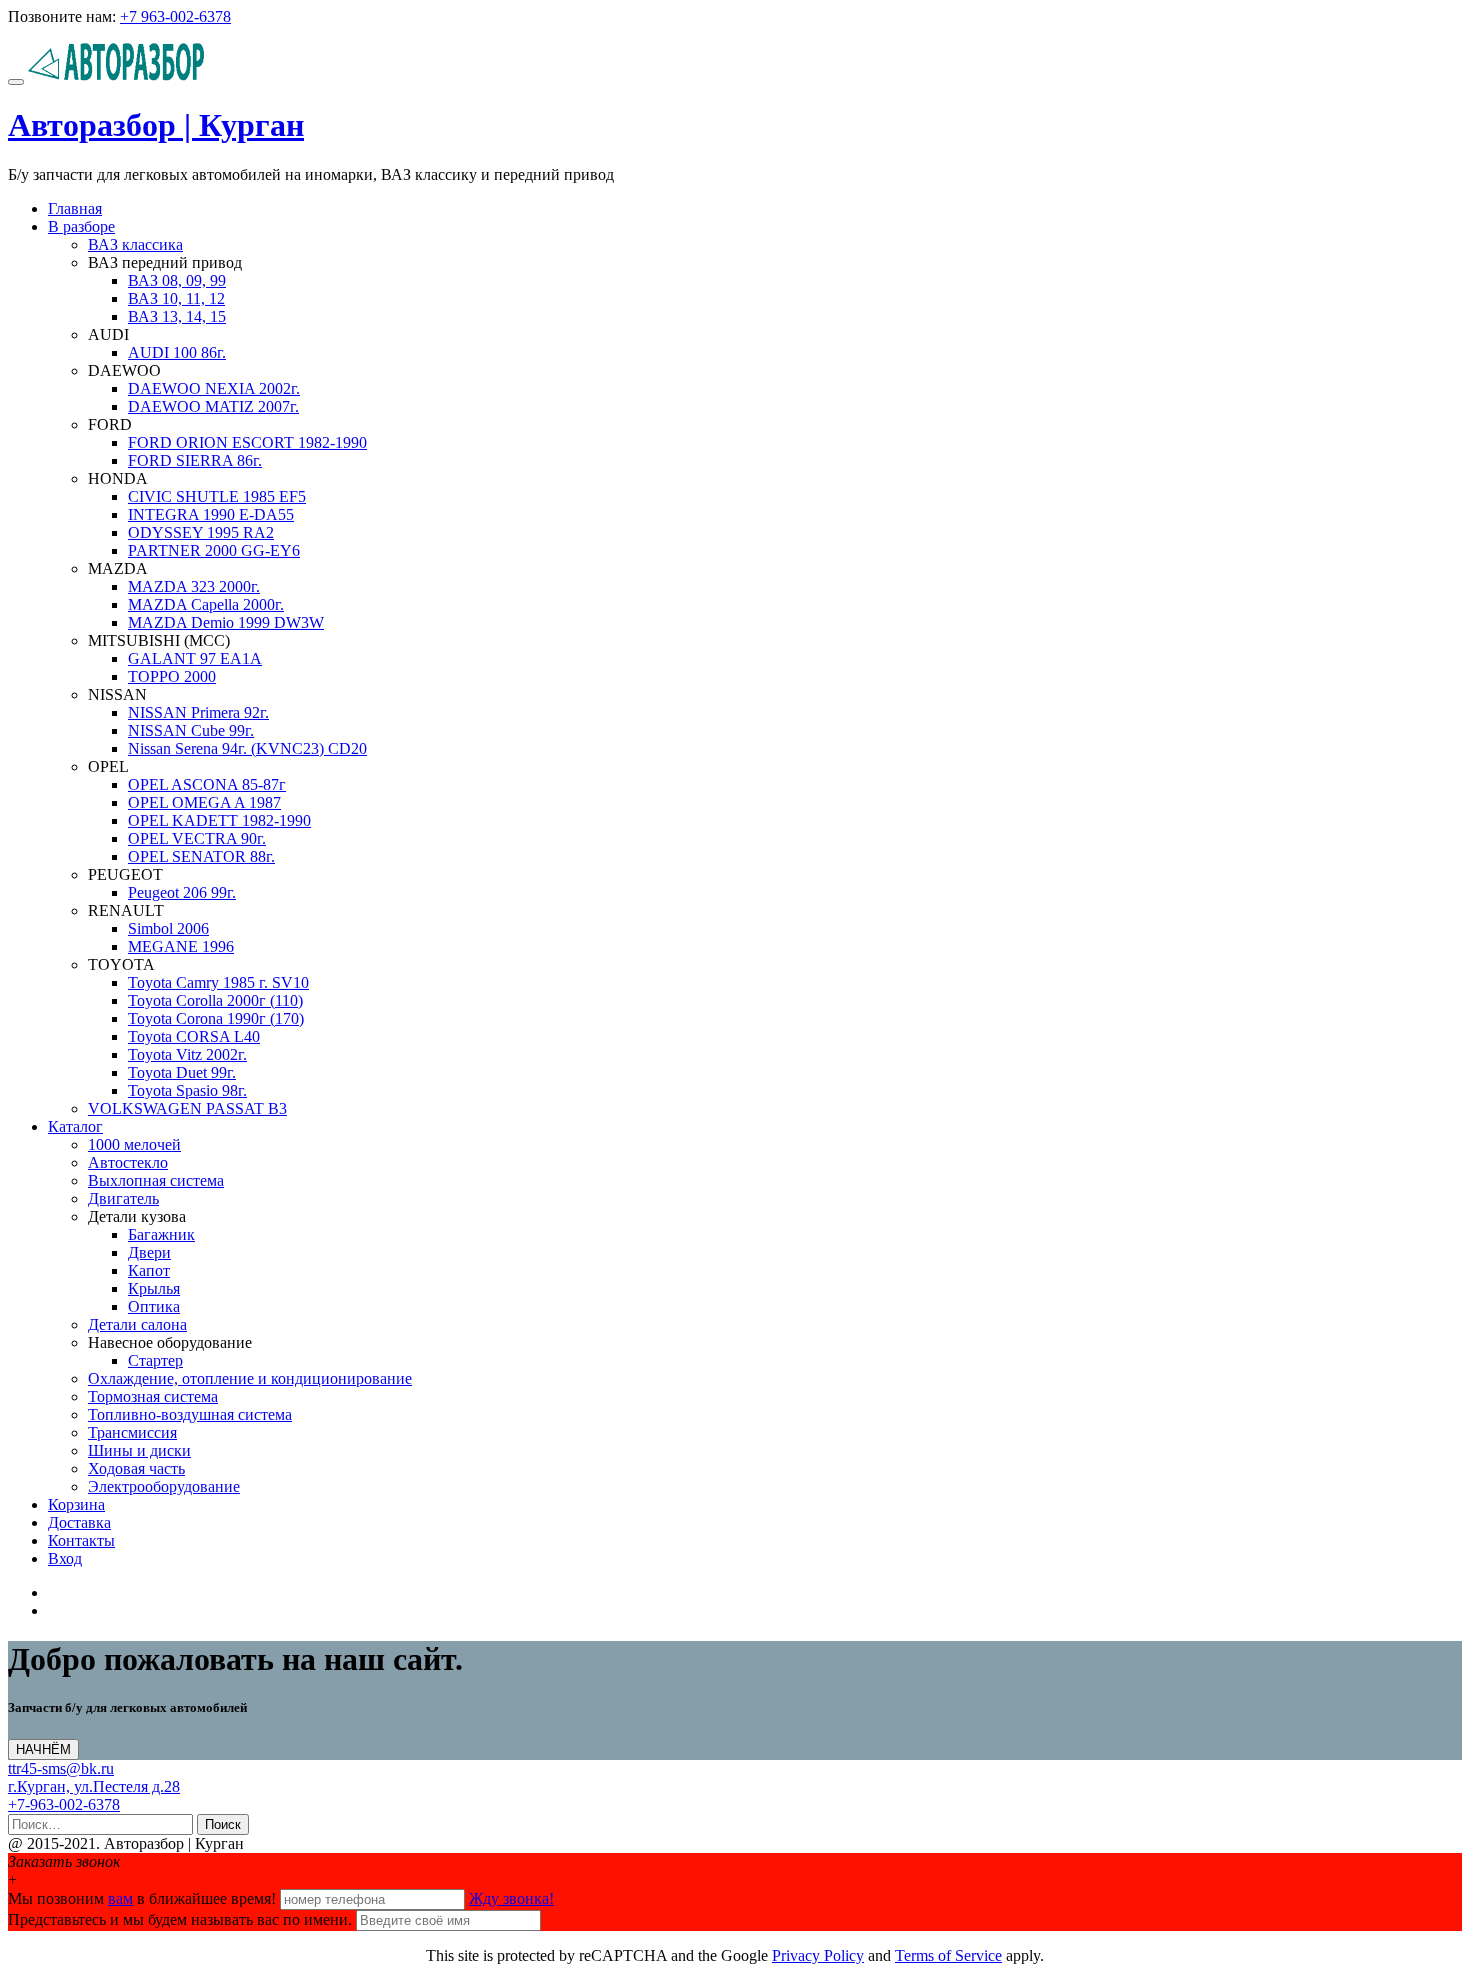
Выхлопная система (156, 1180)
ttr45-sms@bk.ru (61, 1768)
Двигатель (123, 1198)
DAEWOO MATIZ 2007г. (213, 406)
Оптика (154, 1306)
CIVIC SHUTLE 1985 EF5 (217, 496)
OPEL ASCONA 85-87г (207, 784)
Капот (149, 1270)
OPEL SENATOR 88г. (201, 856)
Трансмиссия (132, 1432)
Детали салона (137, 1324)
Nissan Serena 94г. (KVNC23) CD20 (247, 748)
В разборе (81, 226)
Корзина (76, 1504)
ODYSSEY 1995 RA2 (201, 532)
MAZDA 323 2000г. (194, 586)
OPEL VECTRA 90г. (197, 838)
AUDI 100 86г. (177, 352)
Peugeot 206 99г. (182, 892)
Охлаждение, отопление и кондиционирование (250, 1378)
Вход (65, 1558)
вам (120, 1898)
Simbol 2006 (168, 928)
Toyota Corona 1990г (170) (216, 1018)
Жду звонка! (511, 1898)
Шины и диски (139, 1450)
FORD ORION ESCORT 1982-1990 (247, 442)
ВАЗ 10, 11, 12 (176, 298)
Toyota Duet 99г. (182, 1072)
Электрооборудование (164, 1486)
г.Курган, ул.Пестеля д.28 (94, 1786)
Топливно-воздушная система (190, 1414)
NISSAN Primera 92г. (198, 712)
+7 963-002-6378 (175, 16)
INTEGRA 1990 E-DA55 (211, 514)
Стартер (155, 1360)
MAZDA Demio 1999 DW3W (226, 622)
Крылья (154, 1288)
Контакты (81, 1540)
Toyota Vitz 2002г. (187, 1054)
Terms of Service (948, 1955)
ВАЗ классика (135, 244)
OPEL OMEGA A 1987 (204, 802)
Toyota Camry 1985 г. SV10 (218, 982)
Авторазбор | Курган (156, 125)
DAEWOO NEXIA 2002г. (214, 388)
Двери (149, 1252)
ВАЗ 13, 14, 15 (177, 316)
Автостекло (128, 1162)
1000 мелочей (134, 1144)
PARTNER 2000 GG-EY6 (214, 550)
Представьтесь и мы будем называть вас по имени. (180, 1919)
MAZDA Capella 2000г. (206, 604)
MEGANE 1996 (181, 946)
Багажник (161, 1234)
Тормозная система (153, 1396)
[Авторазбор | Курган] (116, 76)
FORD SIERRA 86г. (195, 460)
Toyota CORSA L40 (194, 1036)
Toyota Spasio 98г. (187, 1090)
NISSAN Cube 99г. (191, 730)
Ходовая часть (136, 1468)
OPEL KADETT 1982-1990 (219, 820)
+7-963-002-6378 (64, 1804)
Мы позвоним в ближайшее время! (144, 1898)
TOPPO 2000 (172, 676)
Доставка (79, 1522)
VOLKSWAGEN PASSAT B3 (187, 1108)
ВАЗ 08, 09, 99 (177, 280)
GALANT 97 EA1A (195, 658)
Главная (75, 208)
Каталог (75, 1126)
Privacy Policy (818, 1955)
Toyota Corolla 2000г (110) (215, 1000)
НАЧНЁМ (47, 1750)
